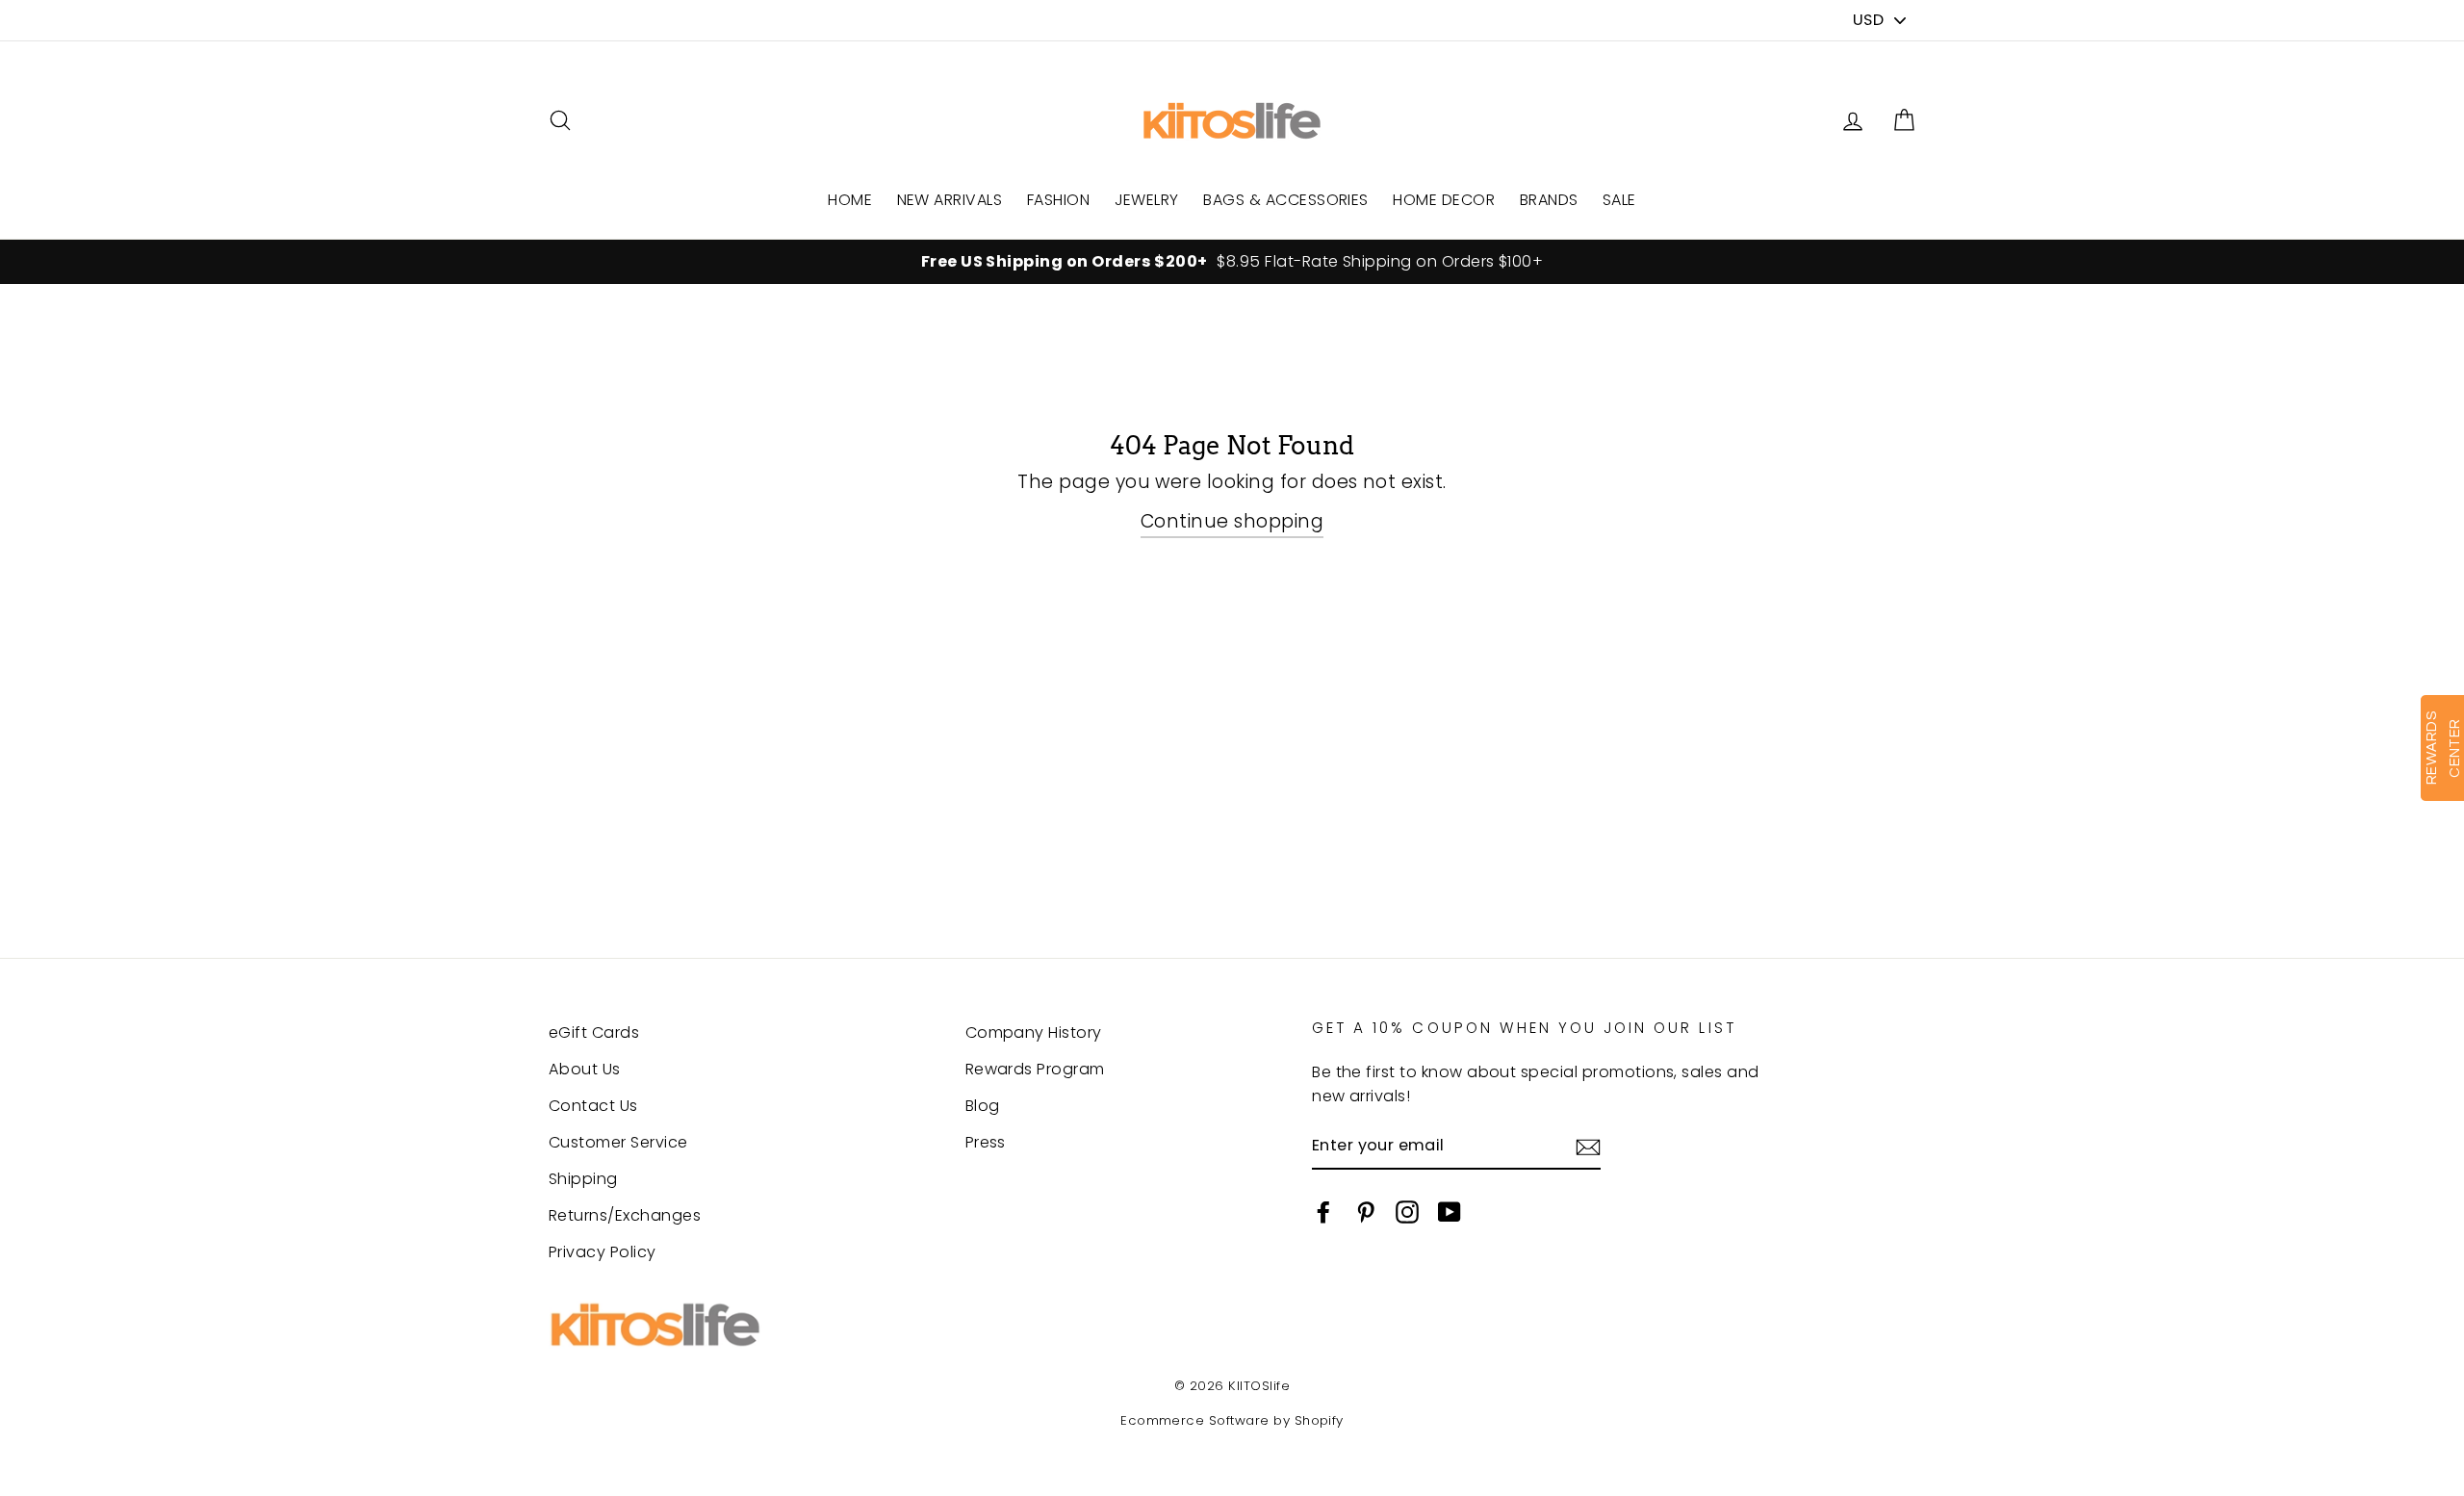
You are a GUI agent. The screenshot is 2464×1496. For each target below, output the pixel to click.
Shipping (583, 1179)
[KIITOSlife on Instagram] (1407, 1211)
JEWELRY (1147, 200)
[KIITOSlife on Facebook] (1323, 1211)
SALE (1619, 200)
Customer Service (618, 1142)
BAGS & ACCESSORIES (1286, 200)
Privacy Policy (603, 1252)
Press (986, 1142)
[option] (1232, 262)
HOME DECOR (1444, 200)
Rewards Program (1035, 1069)
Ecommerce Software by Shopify (1232, 1420)
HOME (850, 200)
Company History (1034, 1032)
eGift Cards (594, 1032)
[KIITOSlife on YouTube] (1450, 1211)
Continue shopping (1232, 521)
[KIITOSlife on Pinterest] (1366, 1211)
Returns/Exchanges (625, 1215)
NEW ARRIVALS (950, 200)
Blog (983, 1106)
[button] (1904, 121)
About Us (585, 1069)
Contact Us (593, 1106)
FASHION (1058, 200)
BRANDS (1549, 200)
